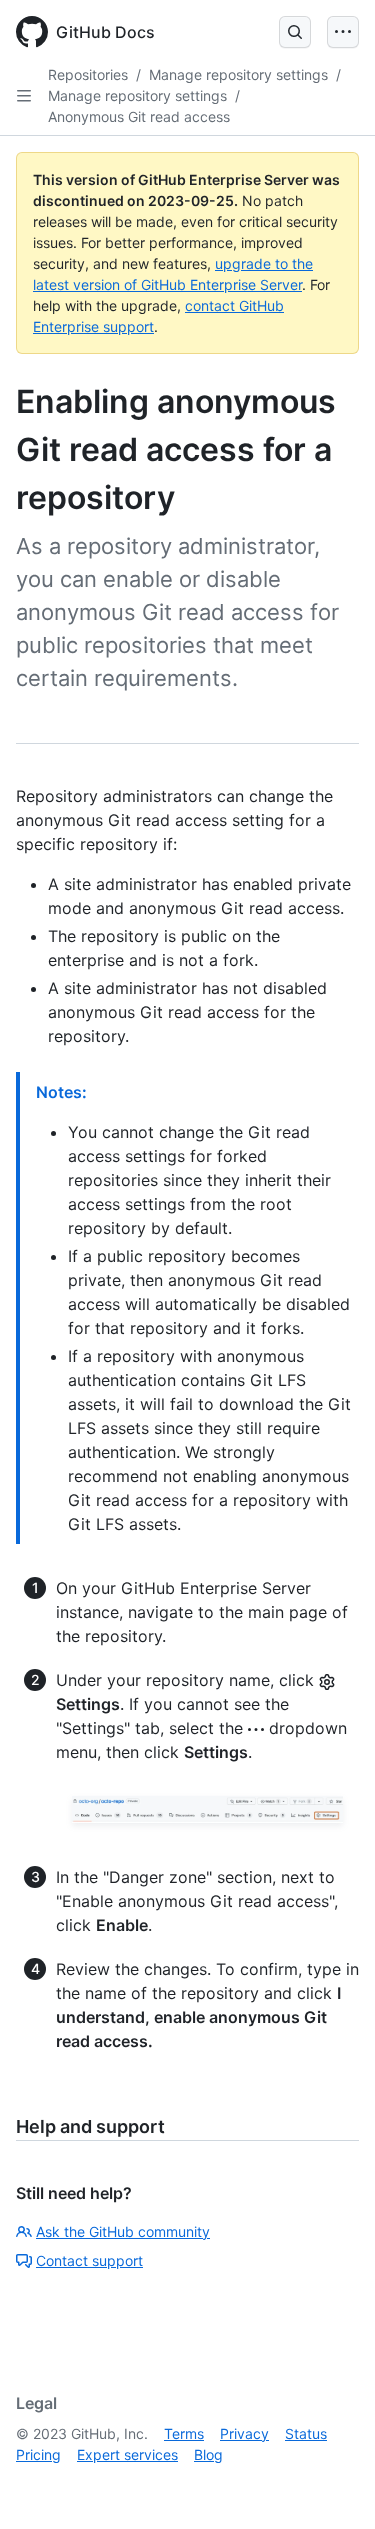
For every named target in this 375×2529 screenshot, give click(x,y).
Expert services (127, 2454)
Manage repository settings (238, 74)
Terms (184, 2433)
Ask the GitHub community (123, 2231)
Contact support (89, 2260)
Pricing (38, 2454)
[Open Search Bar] (295, 32)
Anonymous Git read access (139, 116)
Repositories (88, 74)
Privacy (244, 2433)
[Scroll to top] (331, 2485)
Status (306, 2433)
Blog (208, 2454)
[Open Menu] (343, 32)
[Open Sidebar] (24, 96)
